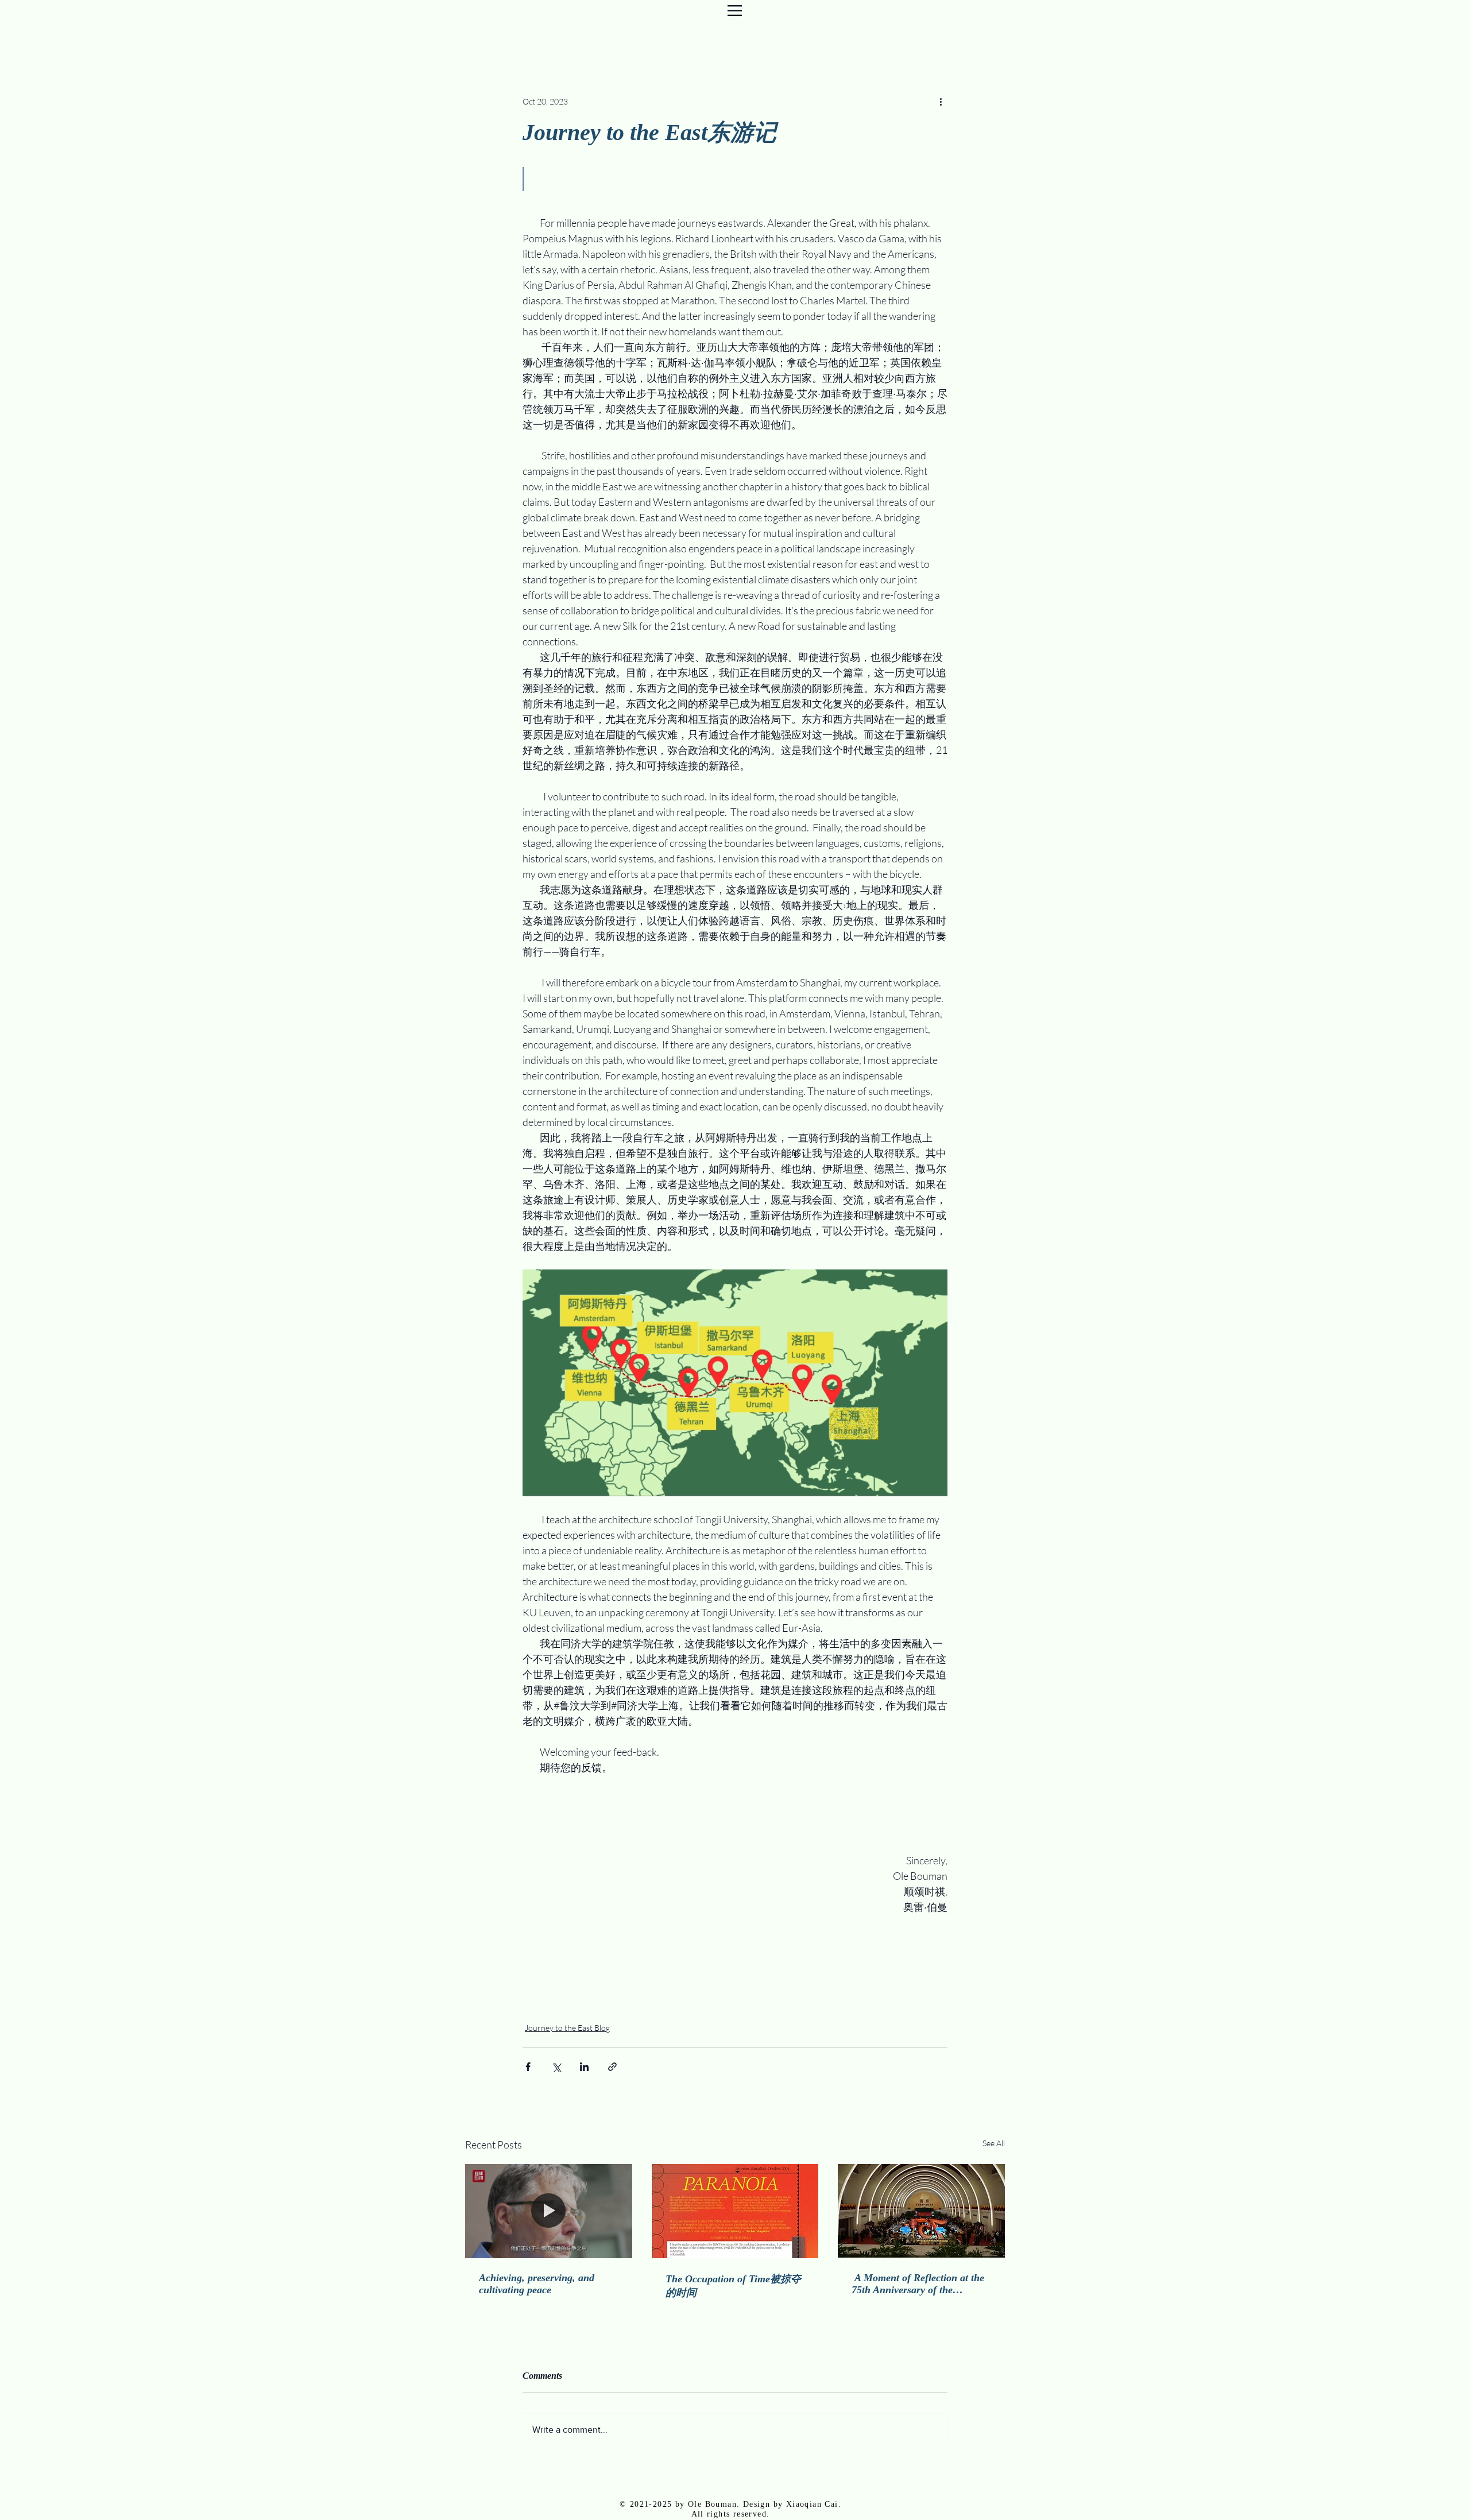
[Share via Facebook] (528, 2067)
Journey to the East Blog (567, 2028)
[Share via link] (612, 2067)
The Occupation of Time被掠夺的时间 (733, 2286)
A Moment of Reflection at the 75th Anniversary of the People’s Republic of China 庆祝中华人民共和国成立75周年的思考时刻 (919, 2284)
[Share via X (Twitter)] (556, 2067)
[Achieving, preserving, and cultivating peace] (549, 2211)
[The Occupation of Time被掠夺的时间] (735, 2211)
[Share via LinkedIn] (584, 2067)
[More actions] (941, 101)
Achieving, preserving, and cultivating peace (537, 2284)
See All (994, 2143)
